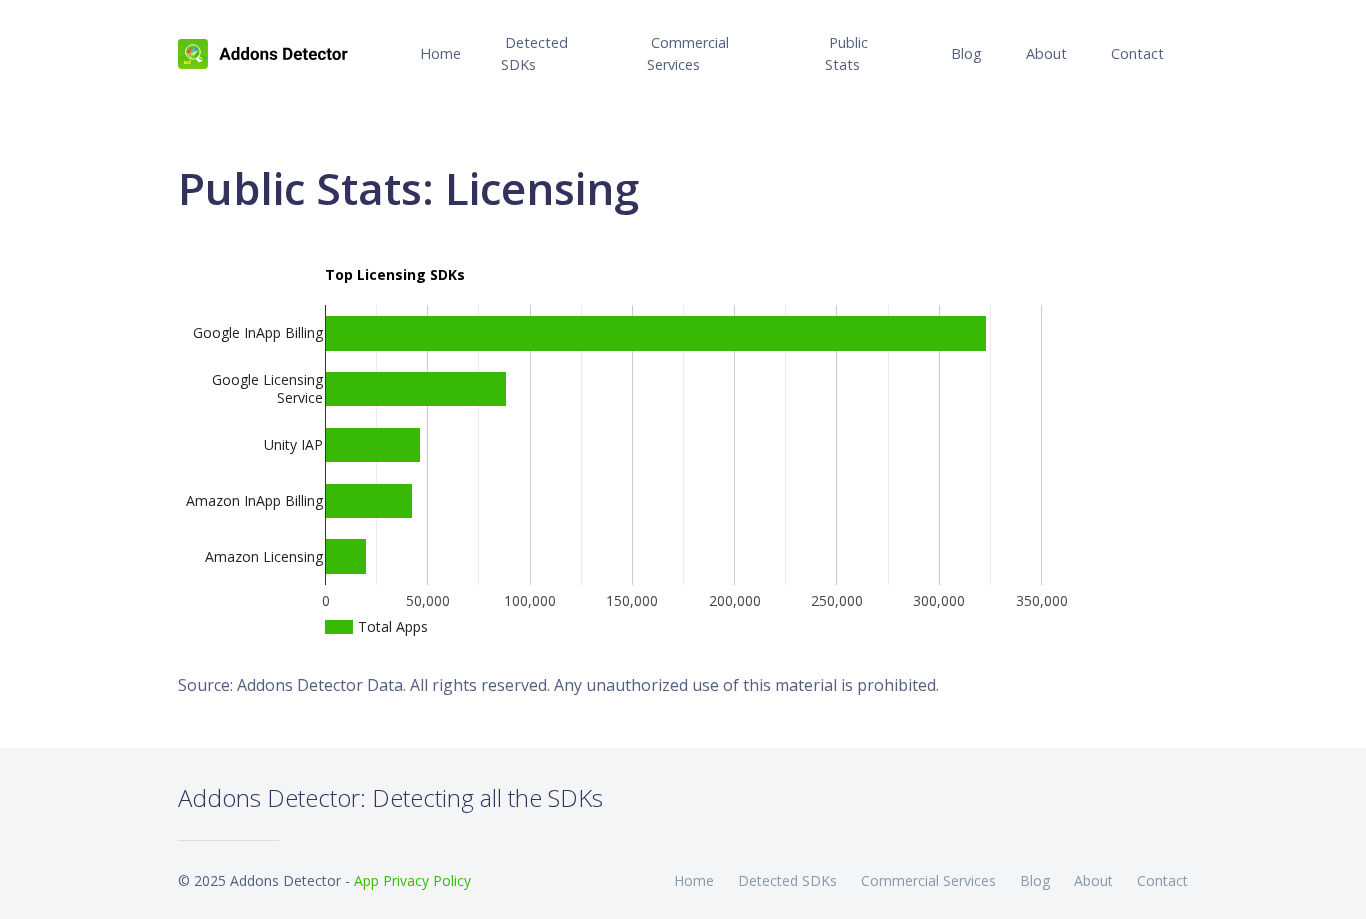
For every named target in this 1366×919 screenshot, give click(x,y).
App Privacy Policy (412, 880)
